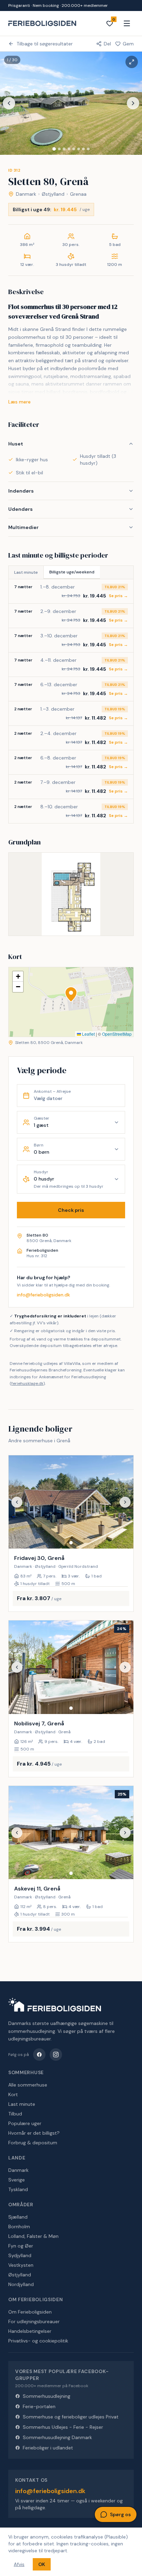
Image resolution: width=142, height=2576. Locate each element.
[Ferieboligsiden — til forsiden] (55, 2005)
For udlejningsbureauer (34, 2321)
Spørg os (120, 2514)
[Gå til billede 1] (54, 149)
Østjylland (53, 194)
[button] (71, 994)
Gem (128, 44)
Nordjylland (21, 2284)
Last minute (26, 572)
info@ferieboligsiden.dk (43, 1295)
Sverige (17, 2180)
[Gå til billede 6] (79, 149)
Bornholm (19, 2227)
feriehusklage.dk (27, 1383)
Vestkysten (21, 2265)
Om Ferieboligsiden (30, 2312)
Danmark (26, 194)
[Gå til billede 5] (74, 149)
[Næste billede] (133, 103)
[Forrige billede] (9, 103)
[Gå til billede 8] (88, 149)
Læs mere (19, 402)
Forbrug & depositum (33, 2143)
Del (107, 44)
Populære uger (25, 2123)
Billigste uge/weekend (72, 572)
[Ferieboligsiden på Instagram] (56, 2055)
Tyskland (18, 2189)
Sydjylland (20, 2255)
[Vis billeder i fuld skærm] (132, 62)
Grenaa (78, 194)
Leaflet (88, 1034)
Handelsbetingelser (30, 2331)
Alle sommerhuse (28, 2085)
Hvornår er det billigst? (34, 2133)
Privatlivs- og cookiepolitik (38, 2341)
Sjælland (18, 2217)
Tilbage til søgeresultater (45, 44)
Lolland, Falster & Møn (33, 2236)
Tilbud (15, 2114)
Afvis (19, 2564)
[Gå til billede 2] (59, 149)
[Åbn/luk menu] (127, 23)
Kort (13, 2094)
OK (42, 2564)
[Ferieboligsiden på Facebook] (39, 2055)
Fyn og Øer (21, 2246)
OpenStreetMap (117, 1034)
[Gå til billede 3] (64, 149)
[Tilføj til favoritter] (124, 1539)
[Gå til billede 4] (69, 149)
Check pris (71, 1210)
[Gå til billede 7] (83, 149)
